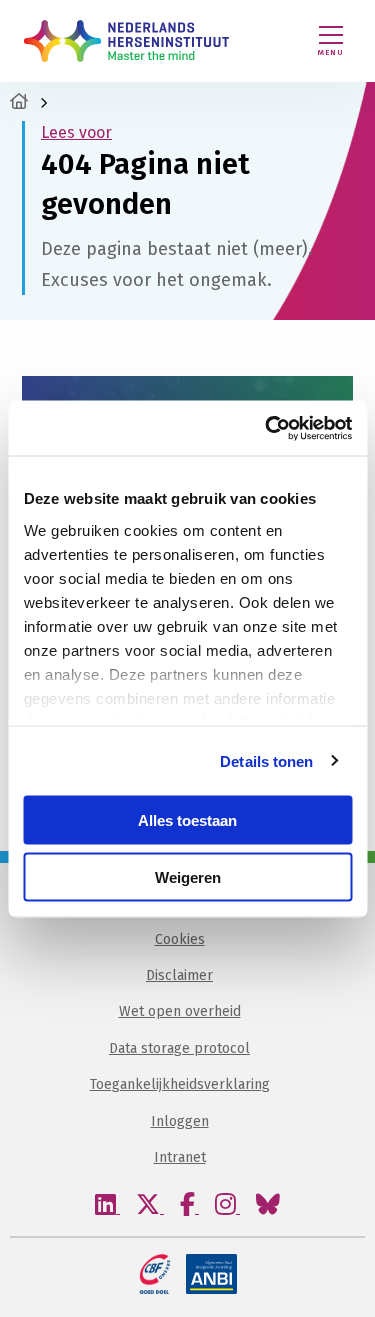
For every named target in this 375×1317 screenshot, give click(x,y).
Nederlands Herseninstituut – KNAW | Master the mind (126, 41)
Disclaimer (179, 975)
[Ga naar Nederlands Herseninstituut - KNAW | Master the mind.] (19, 101)
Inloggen (180, 1121)
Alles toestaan (187, 820)
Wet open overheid (180, 1011)
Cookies (180, 939)
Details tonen (266, 760)
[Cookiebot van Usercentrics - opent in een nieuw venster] (267, 428)
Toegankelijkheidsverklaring (180, 1084)
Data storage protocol (179, 1048)
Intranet (180, 1157)
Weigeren (188, 876)
